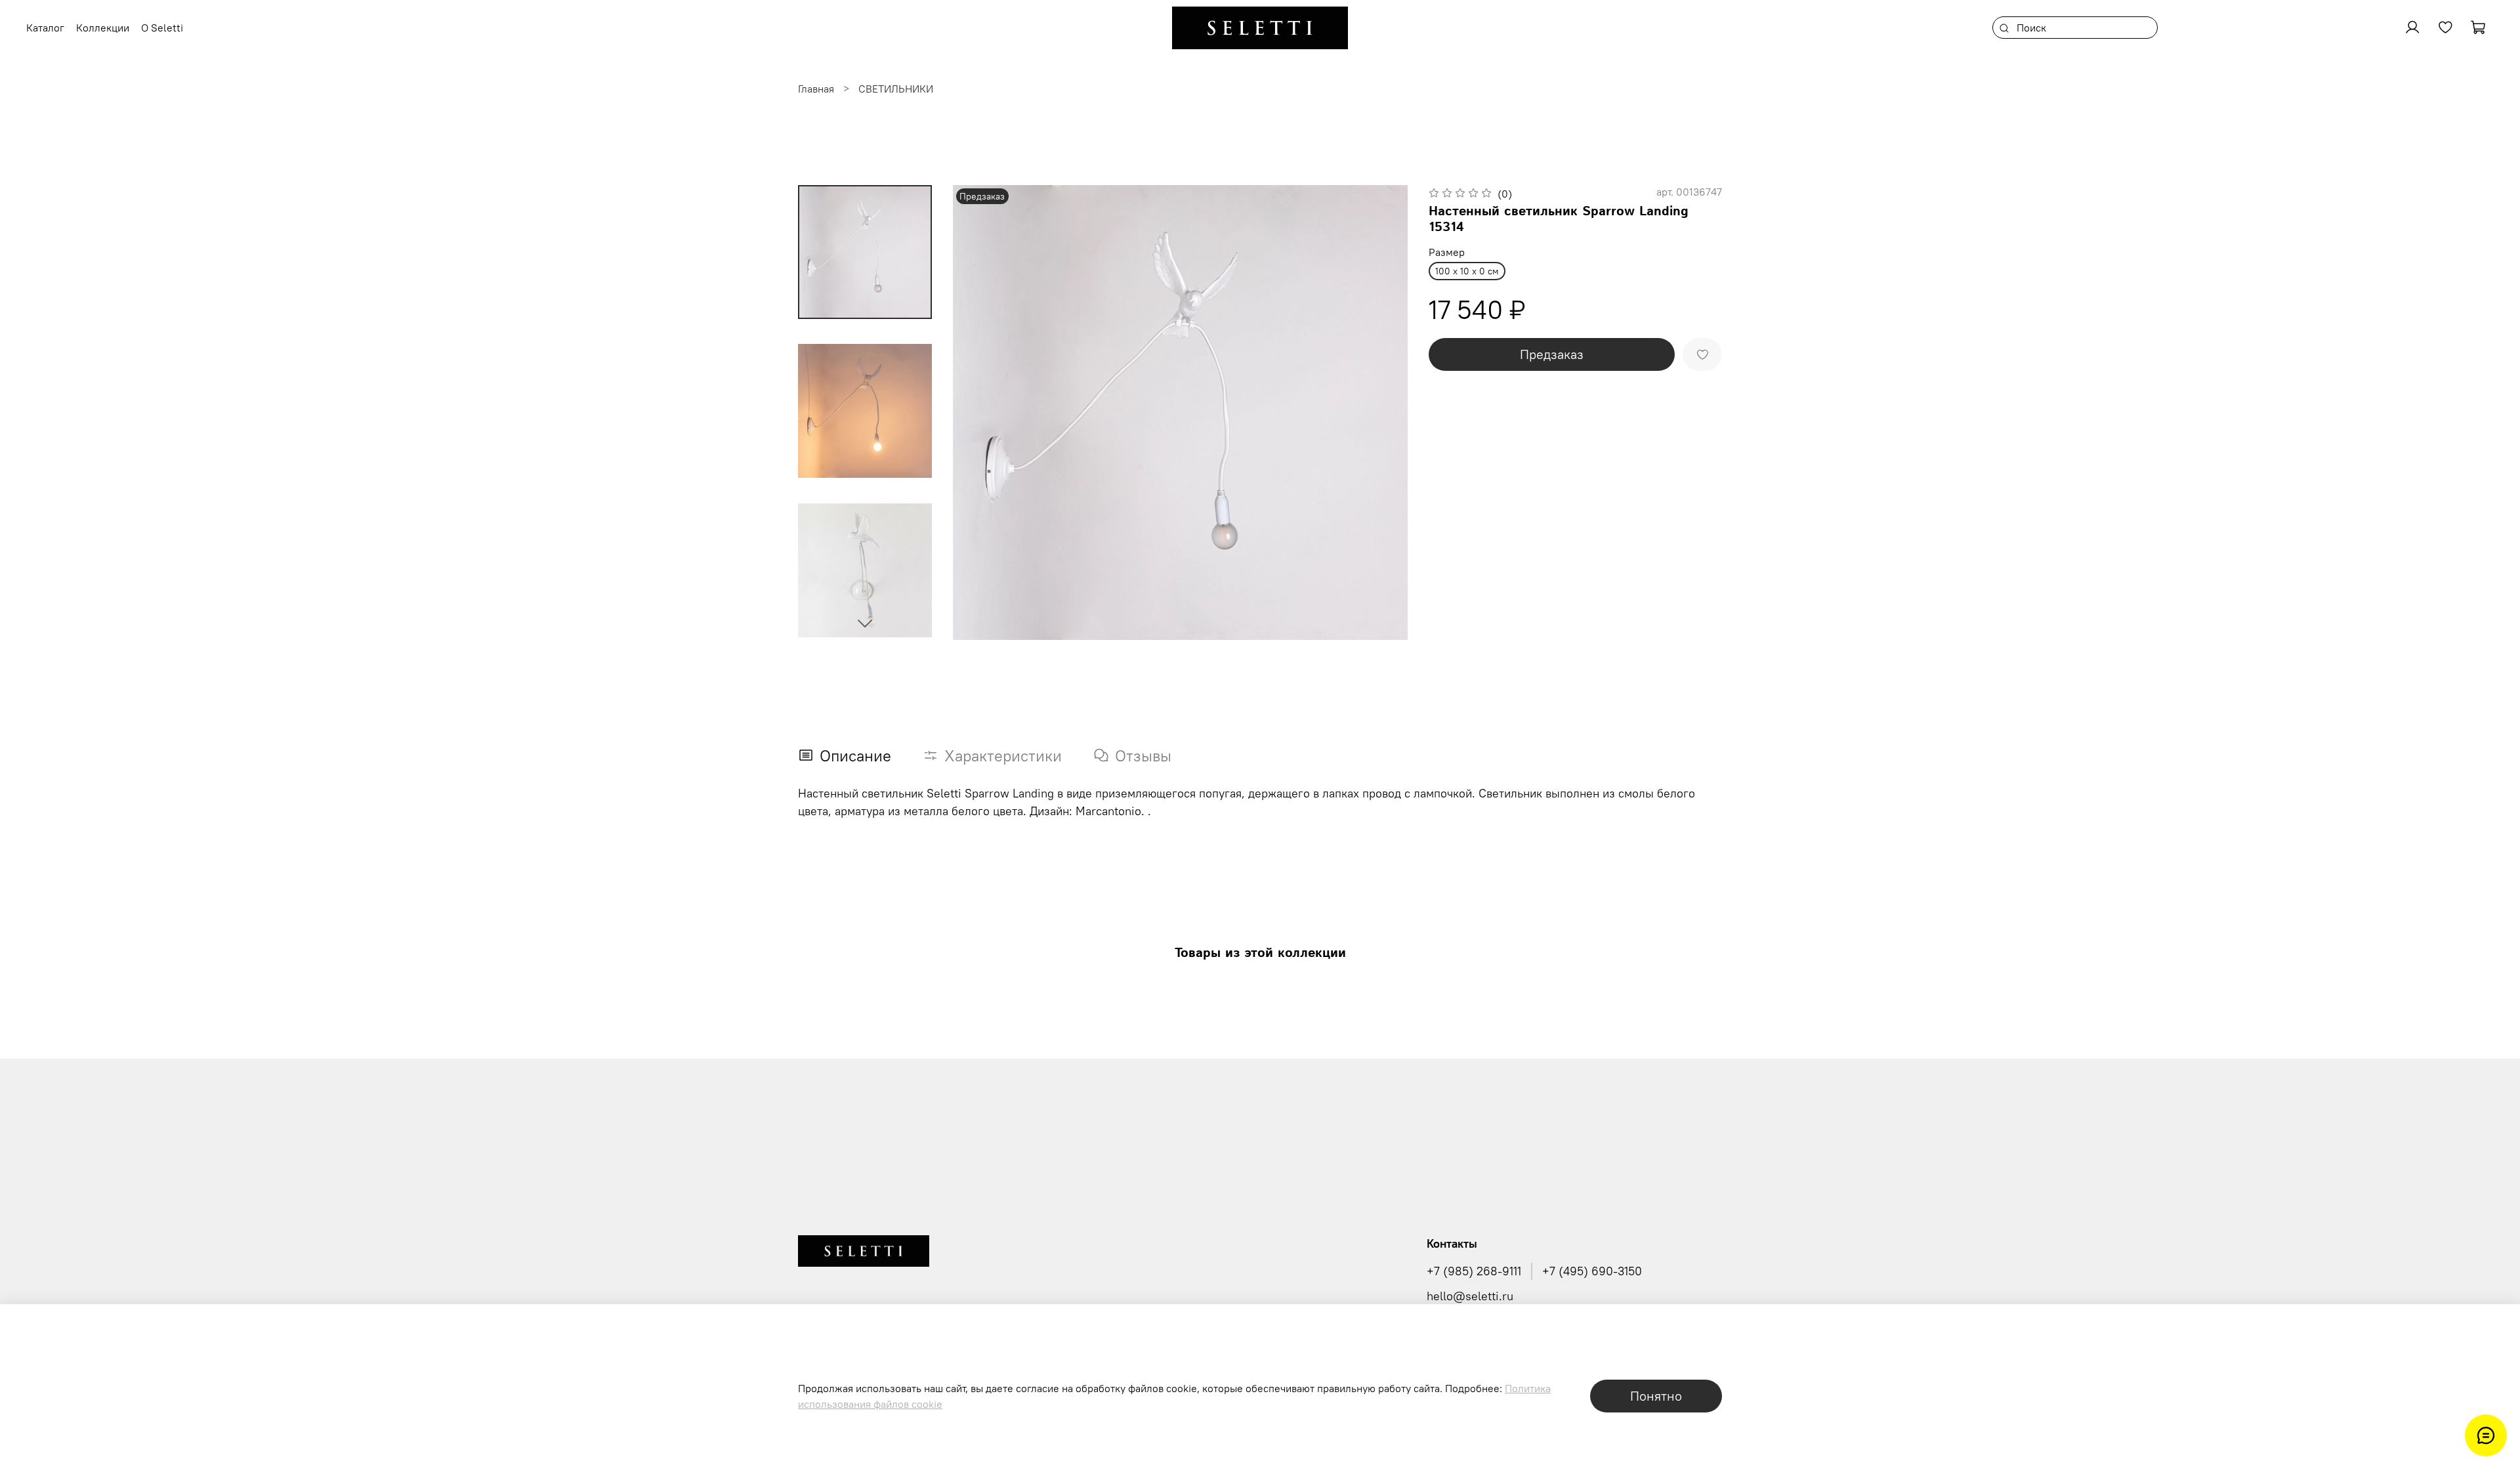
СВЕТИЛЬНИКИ (896, 89)
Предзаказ (1552, 354)
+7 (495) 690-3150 (1592, 1271)
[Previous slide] (979, 412)
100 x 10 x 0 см (1467, 271)
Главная (816, 89)
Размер (1447, 252)
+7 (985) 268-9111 (1474, 1271)
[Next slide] (865, 623)
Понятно (1656, 1396)
